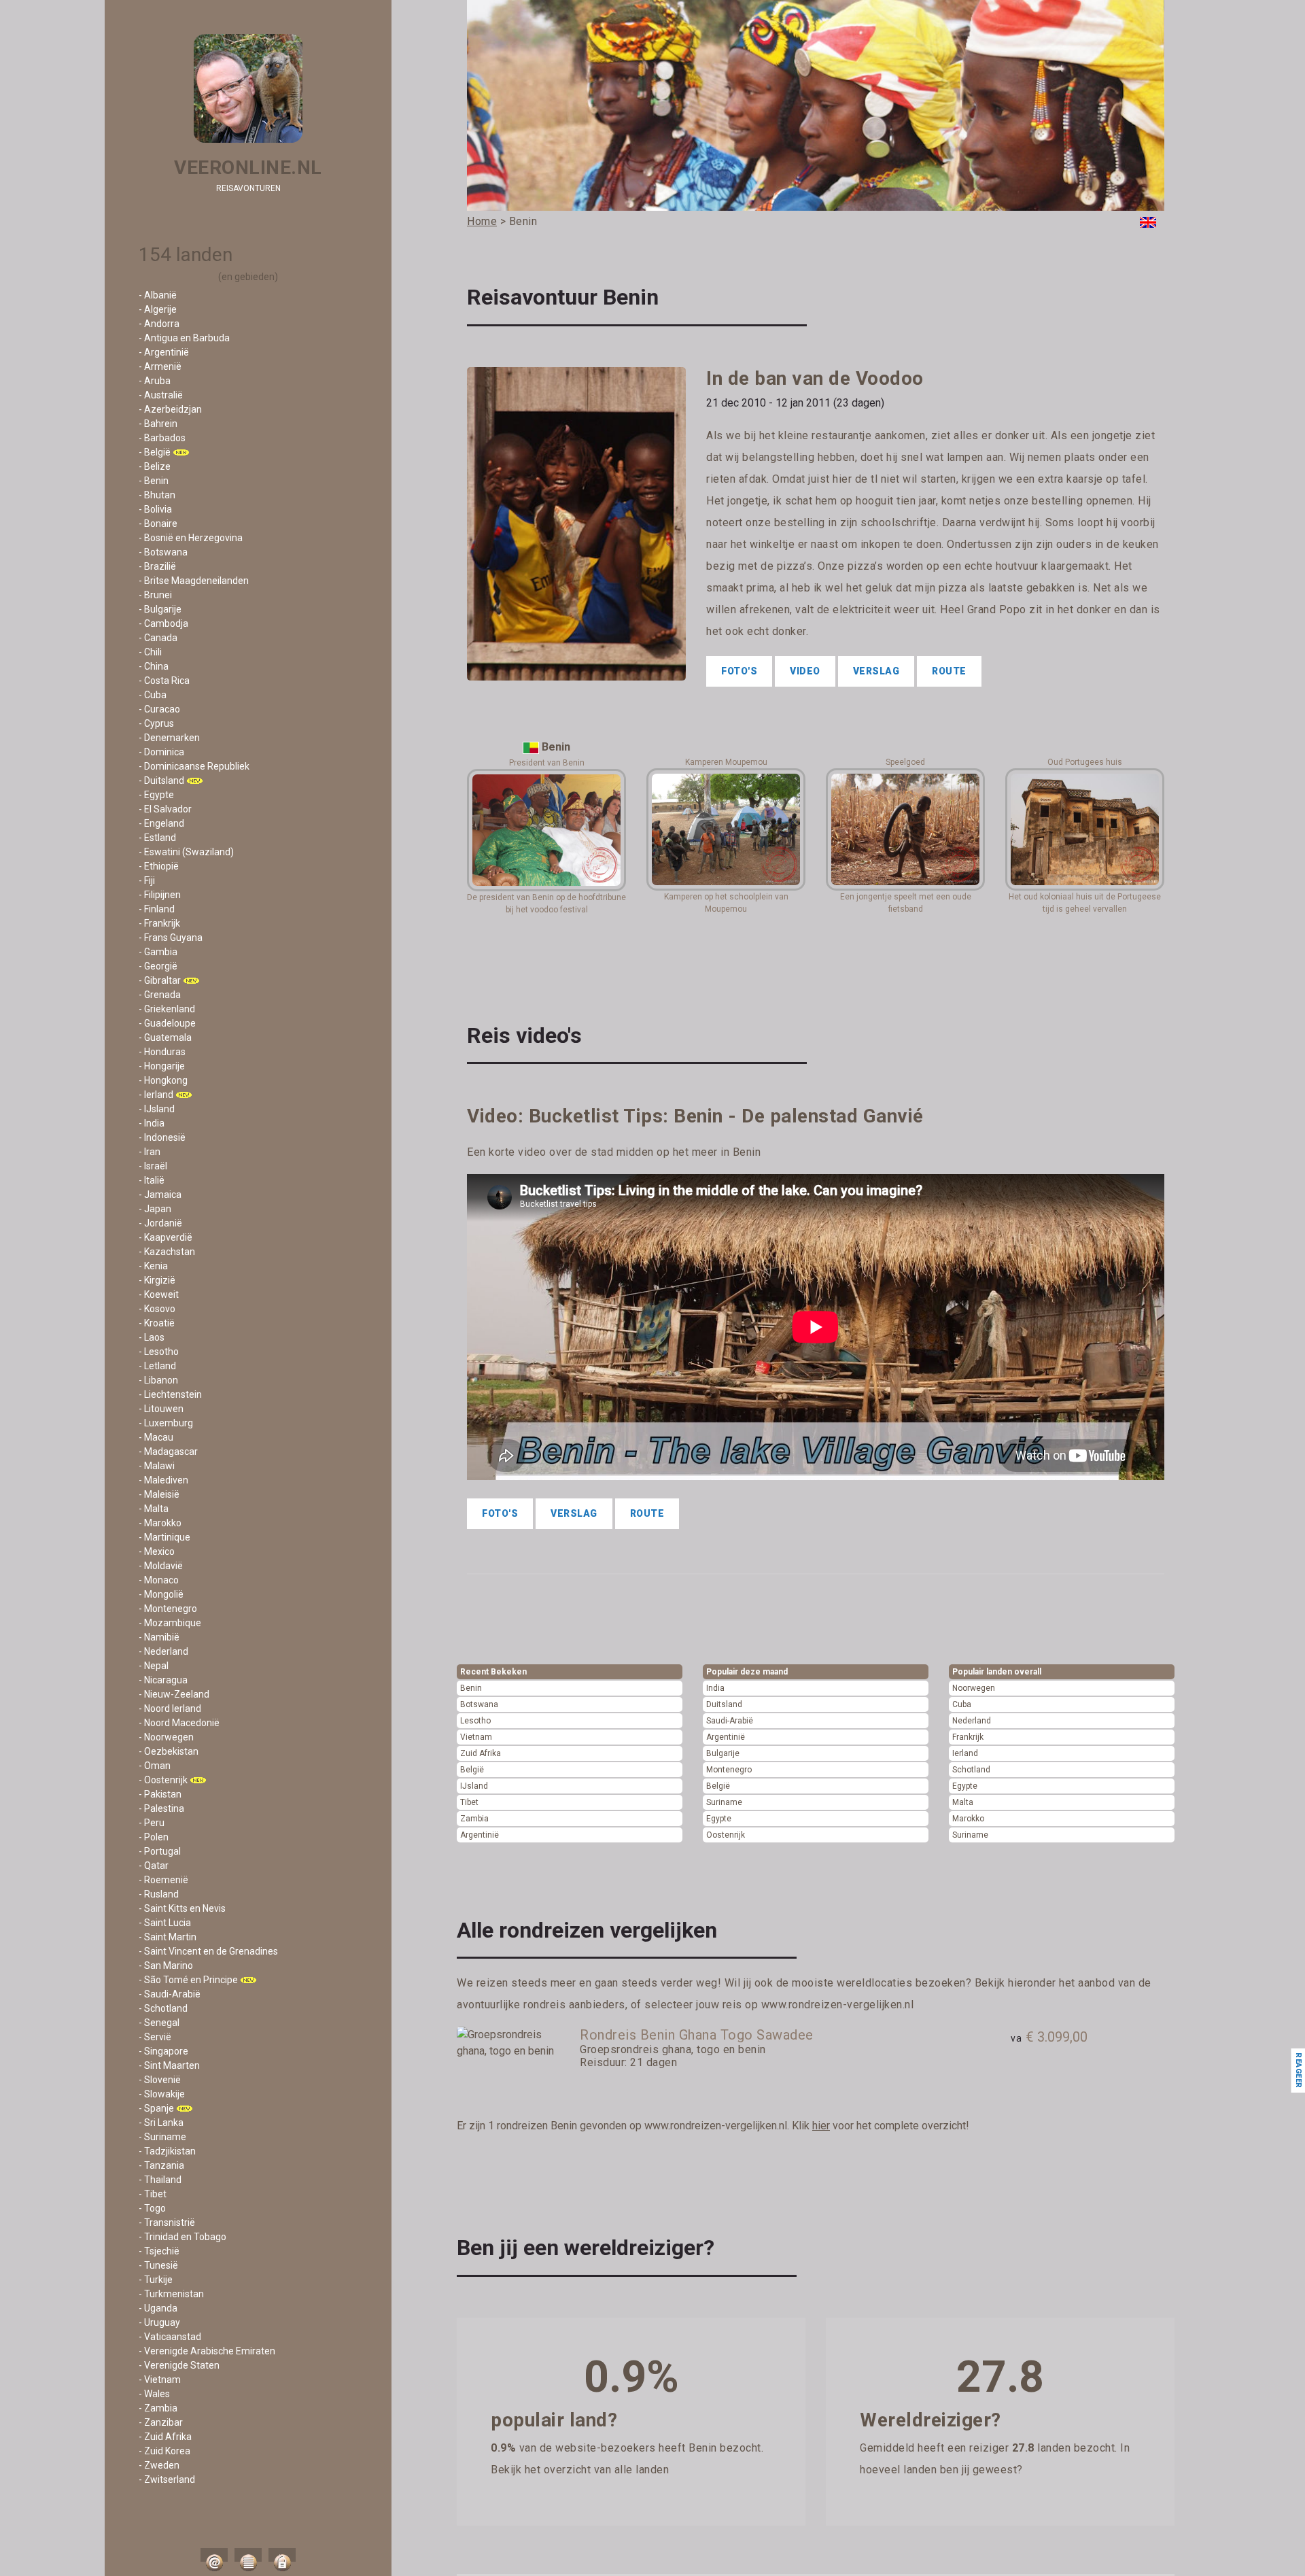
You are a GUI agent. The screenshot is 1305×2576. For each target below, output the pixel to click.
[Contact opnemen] (214, 2555)
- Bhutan (157, 495)
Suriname (724, 1802)
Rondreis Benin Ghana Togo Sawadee (697, 2035)
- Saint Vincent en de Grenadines (208, 1951)
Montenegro (729, 1770)
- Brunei (155, 595)
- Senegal (159, 2023)
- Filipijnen (160, 895)
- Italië (152, 1180)
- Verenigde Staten (179, 2365)
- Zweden (159, 2465)
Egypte (719, 1819)
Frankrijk (968, 1737)
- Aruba (155, 381)
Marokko (968, 1819)
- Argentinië (164, 352)
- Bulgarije (160, 609)
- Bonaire (158, 523)
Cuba (962, 1704)
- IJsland (157, 1109)
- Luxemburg (166, 1423)
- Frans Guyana (171, 938)
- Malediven (163, 1480)
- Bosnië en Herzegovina (191, 538)
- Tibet (153, 2194)
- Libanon (158, 1380)
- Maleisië (159, 1494)
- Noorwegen (166, 1737)
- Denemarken (169, 738)
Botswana (479, 1704)
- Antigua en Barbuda (184, 338)
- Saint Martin (168, 1937)
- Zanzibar (161, 2422)
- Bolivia (155, 509)
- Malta (154, 1509)
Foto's (739, 671)
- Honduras (162, 1052)
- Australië (161, 395)
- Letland (157, 1366)
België (472, 1770)
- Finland (157, 909)
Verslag (876, 671)
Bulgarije (723, 1753)
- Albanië (158, 295)
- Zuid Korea (164, 2451)
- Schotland (163, 2008)
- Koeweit (159, 1294)
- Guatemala (165, 1037)
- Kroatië (157, 1323)
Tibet (469, 1802)
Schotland (971, 1770)
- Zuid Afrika (165, 2437)
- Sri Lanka (161, 2123)
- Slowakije (162, 2094)
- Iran (150, 1152)
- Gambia (158, 952)
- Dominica (161, 752)
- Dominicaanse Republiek (194, 766)
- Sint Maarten (169, 2065)
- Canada (158, 638)
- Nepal (154, 1666)
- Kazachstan (167, 1252)
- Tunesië (158, 2265)
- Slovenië (160, 2080)
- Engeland (161, 823)
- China (154, 666)
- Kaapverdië (166, 1237)
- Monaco (159, 1580)
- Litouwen (161, 1409)
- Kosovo (157, 1309)
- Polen (154, 1837)
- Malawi (157, 1466)
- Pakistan (160, 1794)
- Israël (153, 1166)
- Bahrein (158, 424)
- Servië (155, 2037)
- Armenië (160, 366)
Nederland (972, 1721)
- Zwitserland (167, 2479)
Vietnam (476, 1737)
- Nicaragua (163, 1680)
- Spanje (156, 2108)
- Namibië (159, 1637)
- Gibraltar (160, 980)
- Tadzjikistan (167, 2151)
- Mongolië (161, 1594)
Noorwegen (974, 1688)
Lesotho (475, 1721)
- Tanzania (161, 2165)
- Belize (155, 466)
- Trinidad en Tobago (182, 2237)
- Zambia (158, 2408)
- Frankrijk (159, 923)
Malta (963, 1802)
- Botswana (163, 552)
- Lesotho (159, 1352)
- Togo (152, 2208)
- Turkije (156, 2280)
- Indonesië (162, 1137)
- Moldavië (161, 1566)
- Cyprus (156, 723)
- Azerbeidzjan (170, 409)
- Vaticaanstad (170, 2337)
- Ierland (156, 1095)
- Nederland (163, 1651)
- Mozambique (170, 1623)
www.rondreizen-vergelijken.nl (838, 2005)
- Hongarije (162, 1066)
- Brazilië (157, 566)
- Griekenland (167, 1009)
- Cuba (153, 695)
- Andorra (159, 324)
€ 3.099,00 (1049, 2037)
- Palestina (161, 1808)
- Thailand (160, 2180)
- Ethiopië (159, 866)
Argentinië (480, 1835)
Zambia (474, 1819)
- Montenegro (168, 1609)
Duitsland (724, 1704)
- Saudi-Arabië (170, 1994)
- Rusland (159, 1894)
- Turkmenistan (171, 2294)
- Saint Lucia (165, 1923)
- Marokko (160, 1523)
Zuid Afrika (481, 1753)
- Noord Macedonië (179, 1723)
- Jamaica (160, 1195)
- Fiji (147, 880)
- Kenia (153, 1266)
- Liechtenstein (170, 1394)
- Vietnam (160, 2380)
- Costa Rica (164, 681)
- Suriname (162, 2137)
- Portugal (160, 1851)
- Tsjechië (159, 2251)
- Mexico (157, 1551)
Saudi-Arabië (730, 1721)
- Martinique (164, 1537)
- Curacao (159, 709)
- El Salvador (165, 809)
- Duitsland (161, 780)
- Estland (157, 838)
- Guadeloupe (167, 1023)
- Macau (156, 1437)
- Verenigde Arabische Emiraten (207, 2351)
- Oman (155, 1766)
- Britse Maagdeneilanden (194, 581)
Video (805, 671)
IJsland (474, 1786)
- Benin (154, 481)
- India (152, 1123)
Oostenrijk (726, 1835)
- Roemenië (163, 1880)
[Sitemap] (248, 2555)
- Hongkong (163, 1080)
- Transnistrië (167, 2222)
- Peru (152, 1823)
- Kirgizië (157, 1280)
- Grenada (160, 995)
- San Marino (166, 1965)
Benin (471, 1688)
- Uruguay (159, 2322)
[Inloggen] (282, 2555)
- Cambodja (163, 623)
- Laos (152, 1337)
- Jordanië (160, 1223)
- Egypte (156, 795)
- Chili (150, 652)
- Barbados (162, 438)
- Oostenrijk (163, 1780)
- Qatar (154, 1866)
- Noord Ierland (170, 1708)
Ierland (965, 1753)
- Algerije (158, 309)
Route (949, 671)
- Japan (155, 1209)
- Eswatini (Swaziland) (186, 852)
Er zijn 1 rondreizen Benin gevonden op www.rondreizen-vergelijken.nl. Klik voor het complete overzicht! (713, 2126)
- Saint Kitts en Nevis (182, 1908)
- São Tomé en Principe (188, 1980)
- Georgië (158, 966)
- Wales (154, 2394)
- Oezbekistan (169, 1751)
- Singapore (163, 2051)
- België (155, 452)
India (715, 1688)
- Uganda (158, 2308)
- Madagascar (168, 1452)
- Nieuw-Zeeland (174, 1694)
